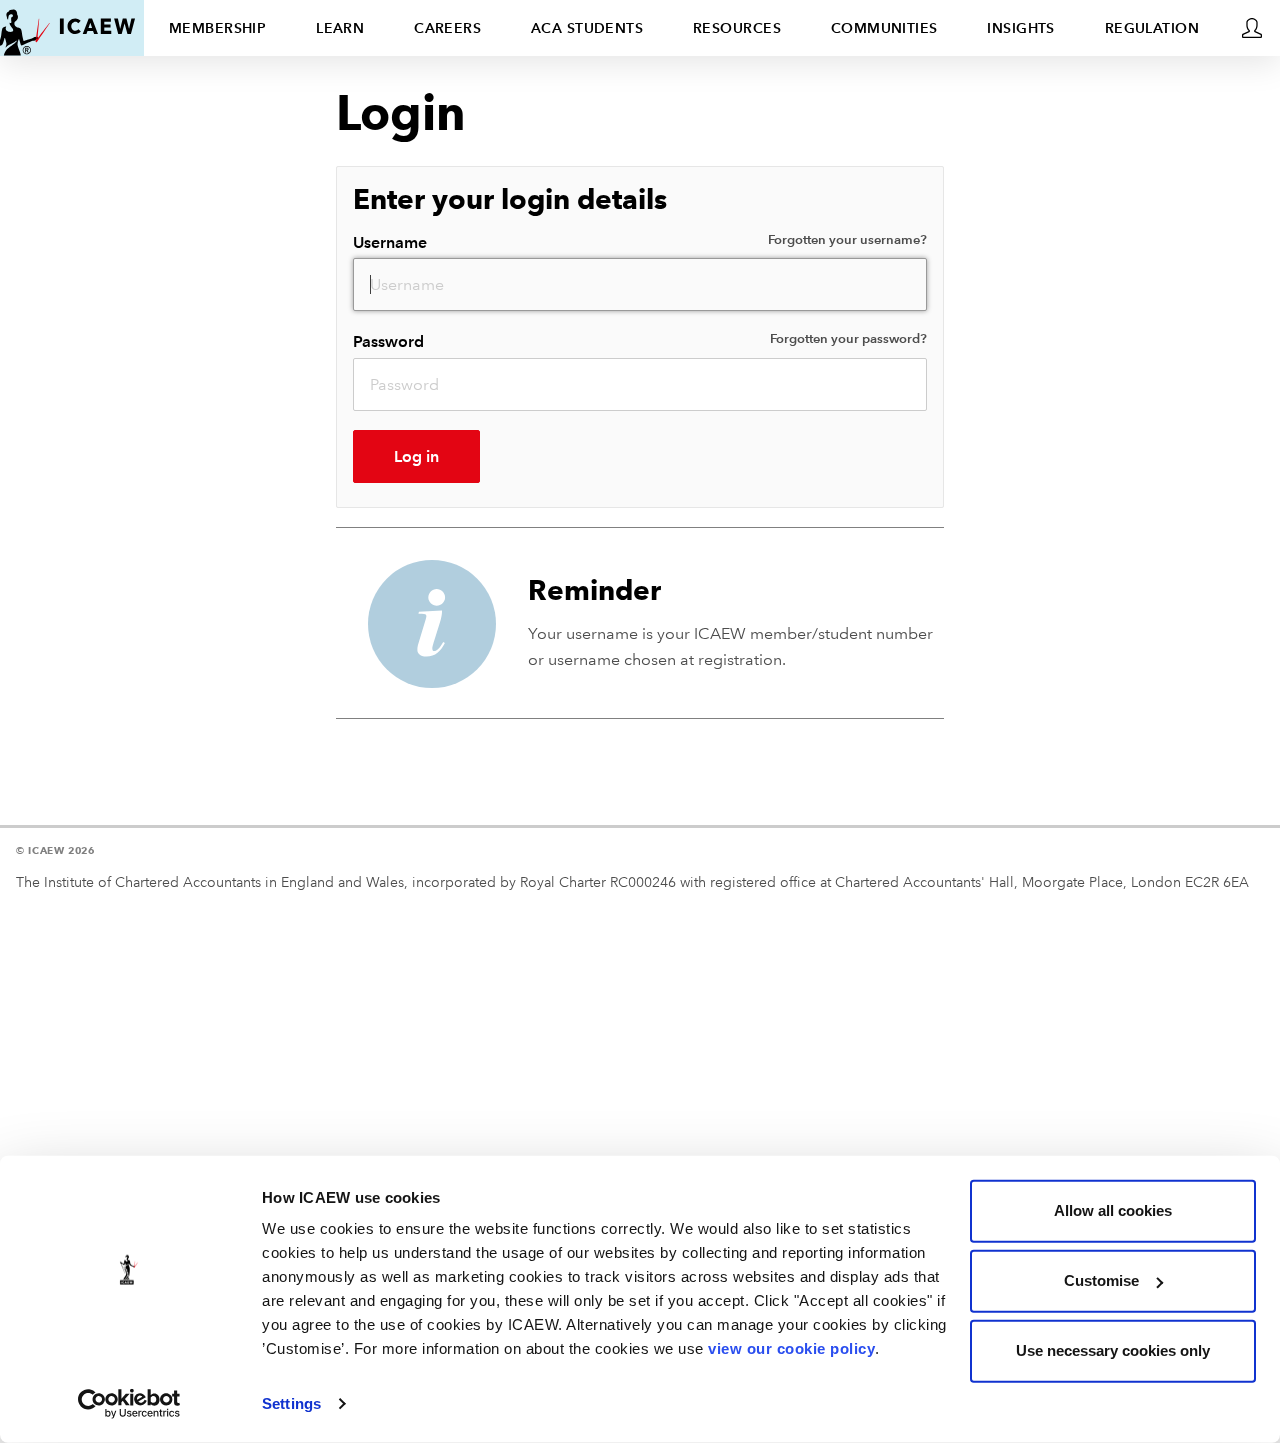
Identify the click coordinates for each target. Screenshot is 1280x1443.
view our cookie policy (791, 1348)
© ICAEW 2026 (55, 850)
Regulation (1152, 28)
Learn (340, 28)
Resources (737, 28)
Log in (416, 456)
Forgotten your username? (847, 240)
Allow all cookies (1113, 1210)
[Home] (68, 28)
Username (640, 242)
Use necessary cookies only (1113, 1350)
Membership (217, 28)
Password (640, 341)
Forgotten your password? (848, 339)
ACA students (587, 28)
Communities (884, 28)
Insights (1021, 28)
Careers (447, 28)
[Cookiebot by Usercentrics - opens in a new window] (129, 1404)
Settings (291, 1403)
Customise (1101, 1280)
